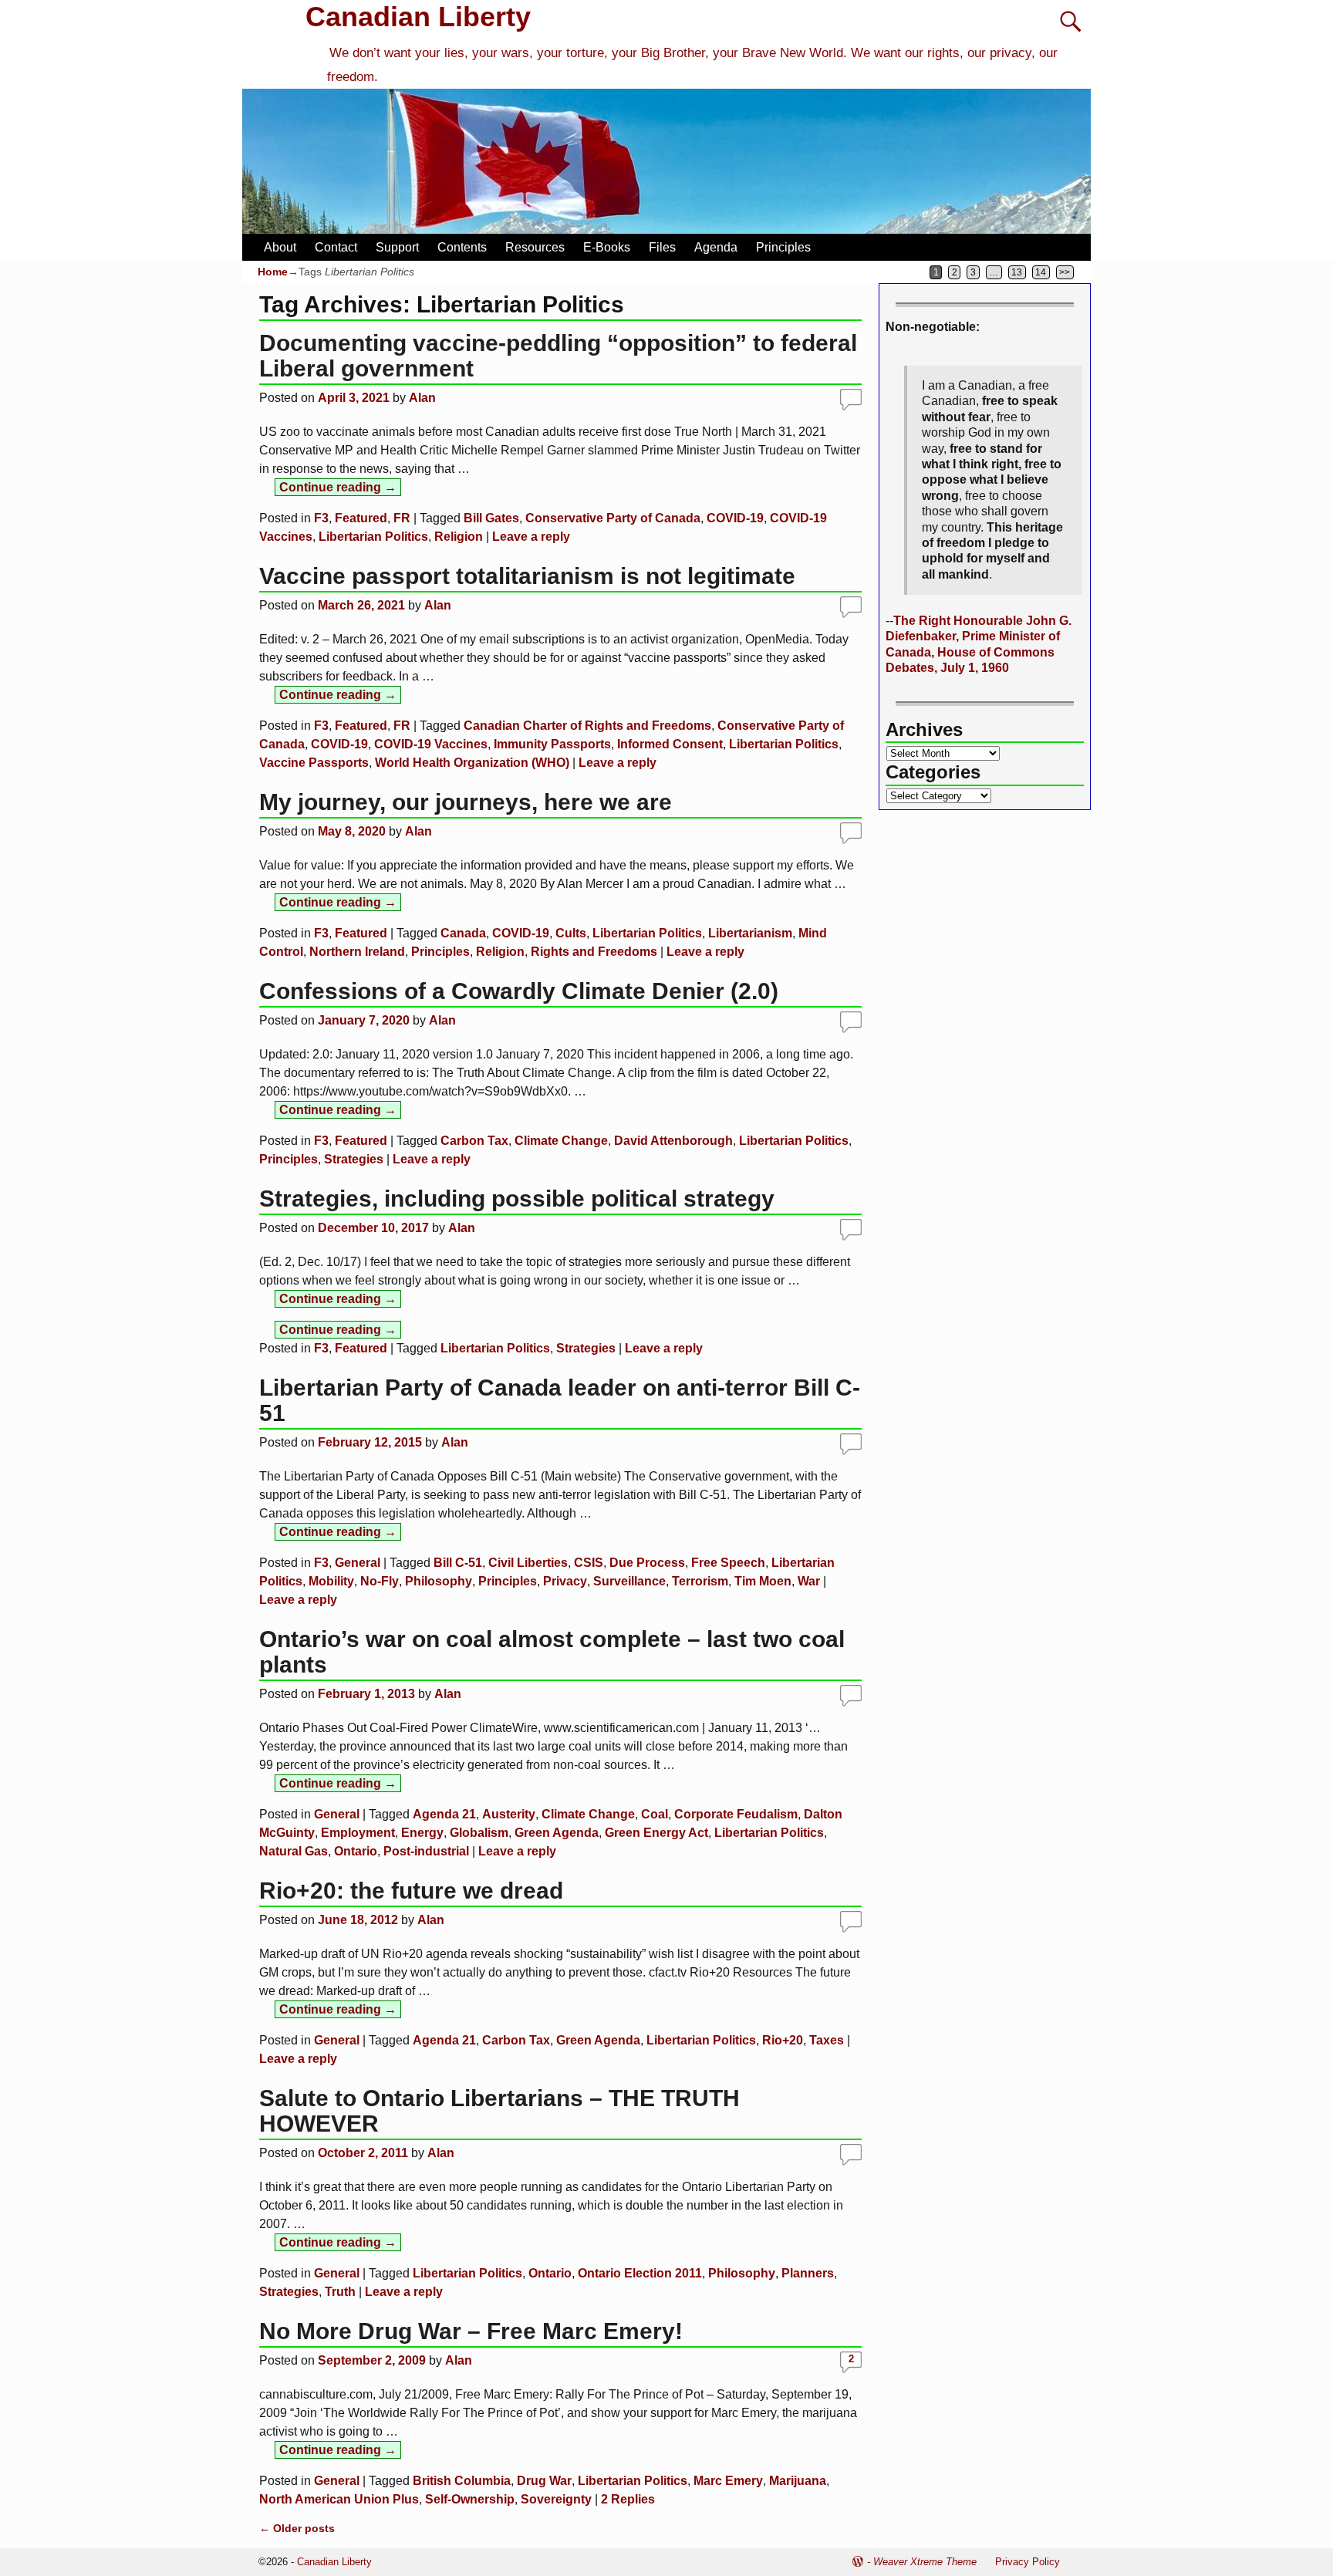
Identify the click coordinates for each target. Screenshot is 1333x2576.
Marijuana (798, 2481)
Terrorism (700, 1581)
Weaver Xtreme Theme (925, 2562)
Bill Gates (491, 518)
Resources (535, 247)
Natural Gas (294, 1851)
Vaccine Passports (314, 763)
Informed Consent (670, 744)
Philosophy (439, 1581)
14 (1041, 272)
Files (662, 247)
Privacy (565, 1581)
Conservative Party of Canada (613, 518)
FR (402, 518)
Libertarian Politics (373, 537)
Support (397, 247)
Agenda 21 (444, 1814)
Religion (459, 537)
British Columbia (462, 2481)
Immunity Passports (552, 744)
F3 (321, 518)
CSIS (589, 1563)
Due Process (647, 1563)
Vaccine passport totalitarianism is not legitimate (527, 576)
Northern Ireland (357, 952)
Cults (571, 933)
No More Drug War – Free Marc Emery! (471, 2331)
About (280, 247)
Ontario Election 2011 (640, 2273)
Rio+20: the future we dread (411, 1891)
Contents (462, 247)
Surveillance (629, 1581)
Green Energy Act (656, 1833)
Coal (655, 1814)
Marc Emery (728, 2481)
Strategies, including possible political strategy (517, 1199)
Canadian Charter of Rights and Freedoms (587, 726)
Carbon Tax (474, 1141)
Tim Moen (763, 1581)
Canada (463, 933)
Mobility (331, 1581)
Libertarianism (750, 933)
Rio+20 (783, 2040)
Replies (628, 2499)
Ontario (356, 1851)
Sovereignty (556, 2499)
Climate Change (561, 1141)
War (809, 1581)
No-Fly (380, 1581)
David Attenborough (673, 1141)
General (358, 1563)
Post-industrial (426, 1851)
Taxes (827, 2040)
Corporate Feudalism (736, 1814)
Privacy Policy (1028, 2562)
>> (1065, 272)
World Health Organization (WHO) (472, 763)
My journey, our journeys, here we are (466, 802)
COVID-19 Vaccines (431, 744)
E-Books (607, 247)
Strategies (354, 1159)
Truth (340, 2292)
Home (273, 272)
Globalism (479, 1833)
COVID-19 (735, 518)
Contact (336, 247)
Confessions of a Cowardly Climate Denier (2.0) (519, 991)
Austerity (509, 1814)
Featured (361, 518)
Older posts (297, 2528)
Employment (358, 1833)
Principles (783, 247)
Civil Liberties (528, 1563)
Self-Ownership (470, 2499)
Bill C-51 (458, 1563)
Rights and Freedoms (594, 952)
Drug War (544, 2481)
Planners (808, 2273)
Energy (422, 1833)
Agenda (716, 247)
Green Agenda (557, 1833)
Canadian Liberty (418, 17)
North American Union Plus (339, 2499)
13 (1017, 272)
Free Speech (728, 1563)
